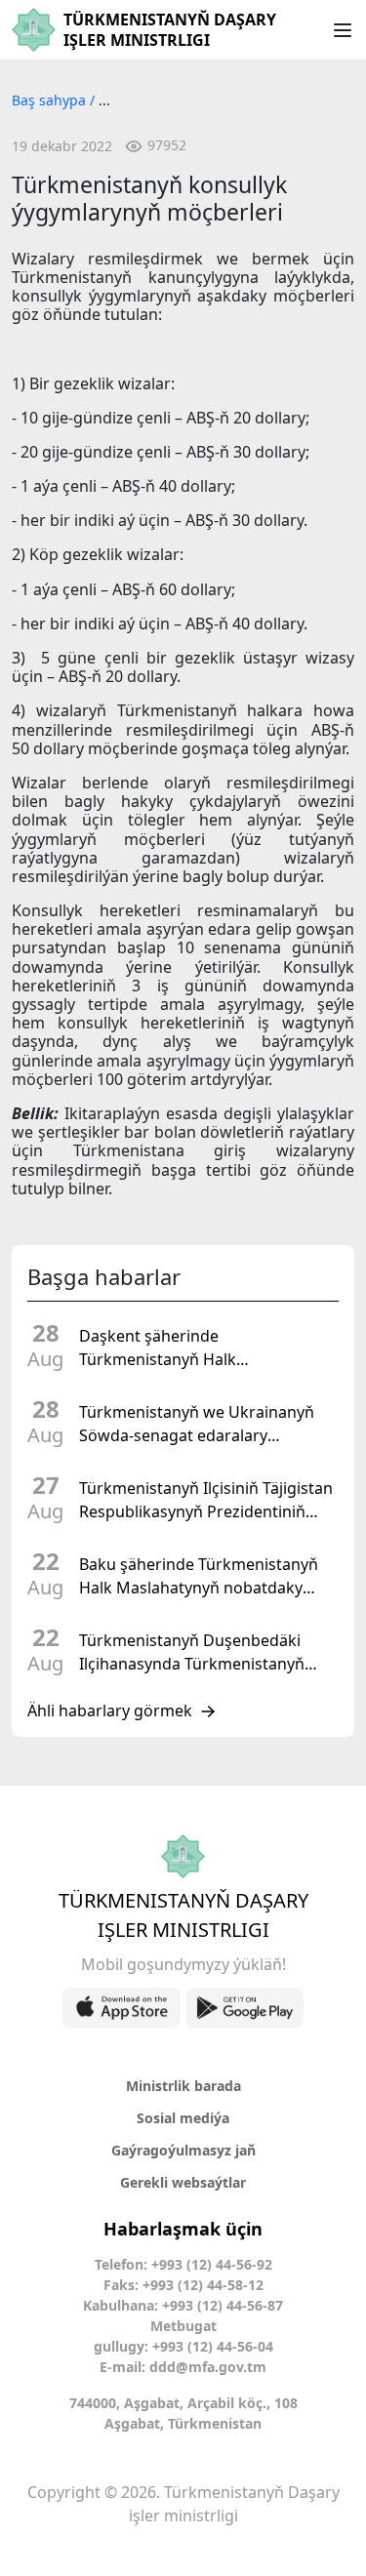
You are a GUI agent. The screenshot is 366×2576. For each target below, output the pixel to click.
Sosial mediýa (183, 2118)
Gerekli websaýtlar (183, 2182)
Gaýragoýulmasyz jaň (183, 2150)
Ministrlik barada (183, 2086)
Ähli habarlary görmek (110, 1711)
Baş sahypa (51, 100)
